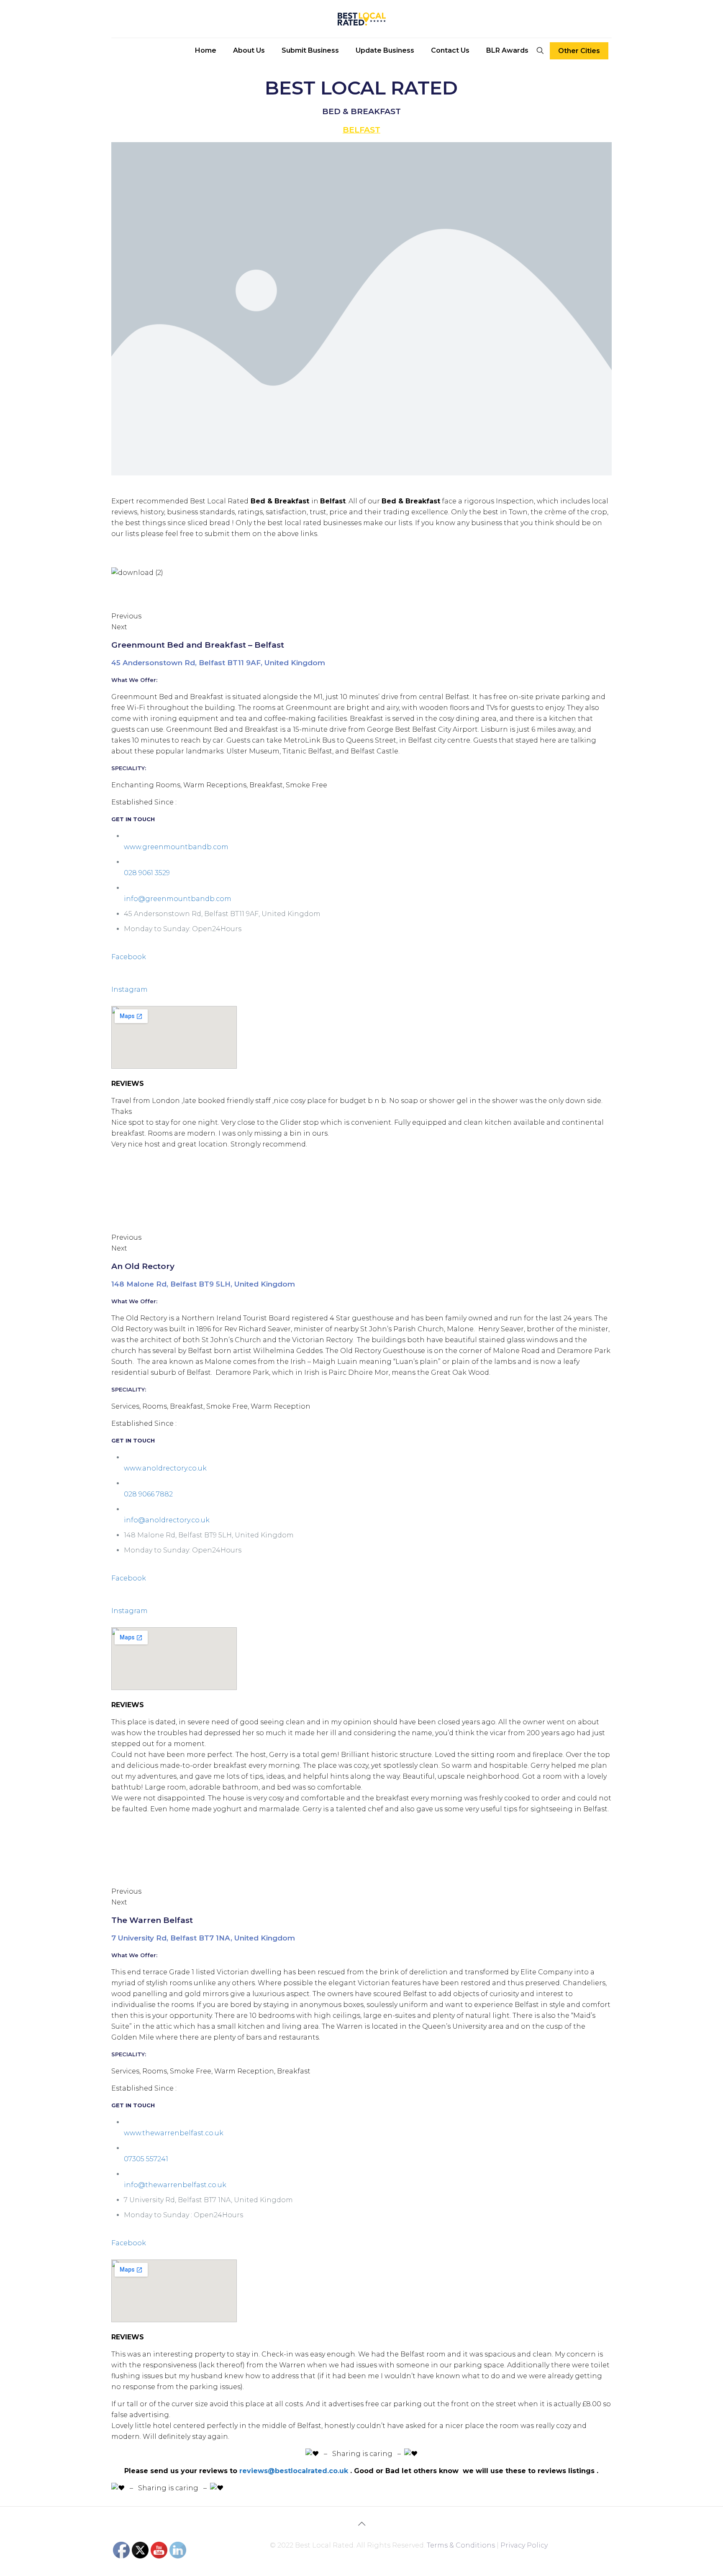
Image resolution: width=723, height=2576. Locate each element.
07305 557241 (146, 2159)
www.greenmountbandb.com (176, 847)
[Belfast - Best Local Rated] (362, 19)
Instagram (129, 989)
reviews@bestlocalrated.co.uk (294, 2471)
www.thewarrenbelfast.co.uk (174, 2133)
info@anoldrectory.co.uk (167, 1520)
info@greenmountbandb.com (178, 899)
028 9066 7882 (148, 1494)
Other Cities (579, 51)
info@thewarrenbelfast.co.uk (175, 2185)
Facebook (129, 957)
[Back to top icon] (361, 2524)
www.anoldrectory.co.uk (165, 1468)
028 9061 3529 (147, 873)
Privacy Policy (524, 2545)
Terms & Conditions (461, 2545)
